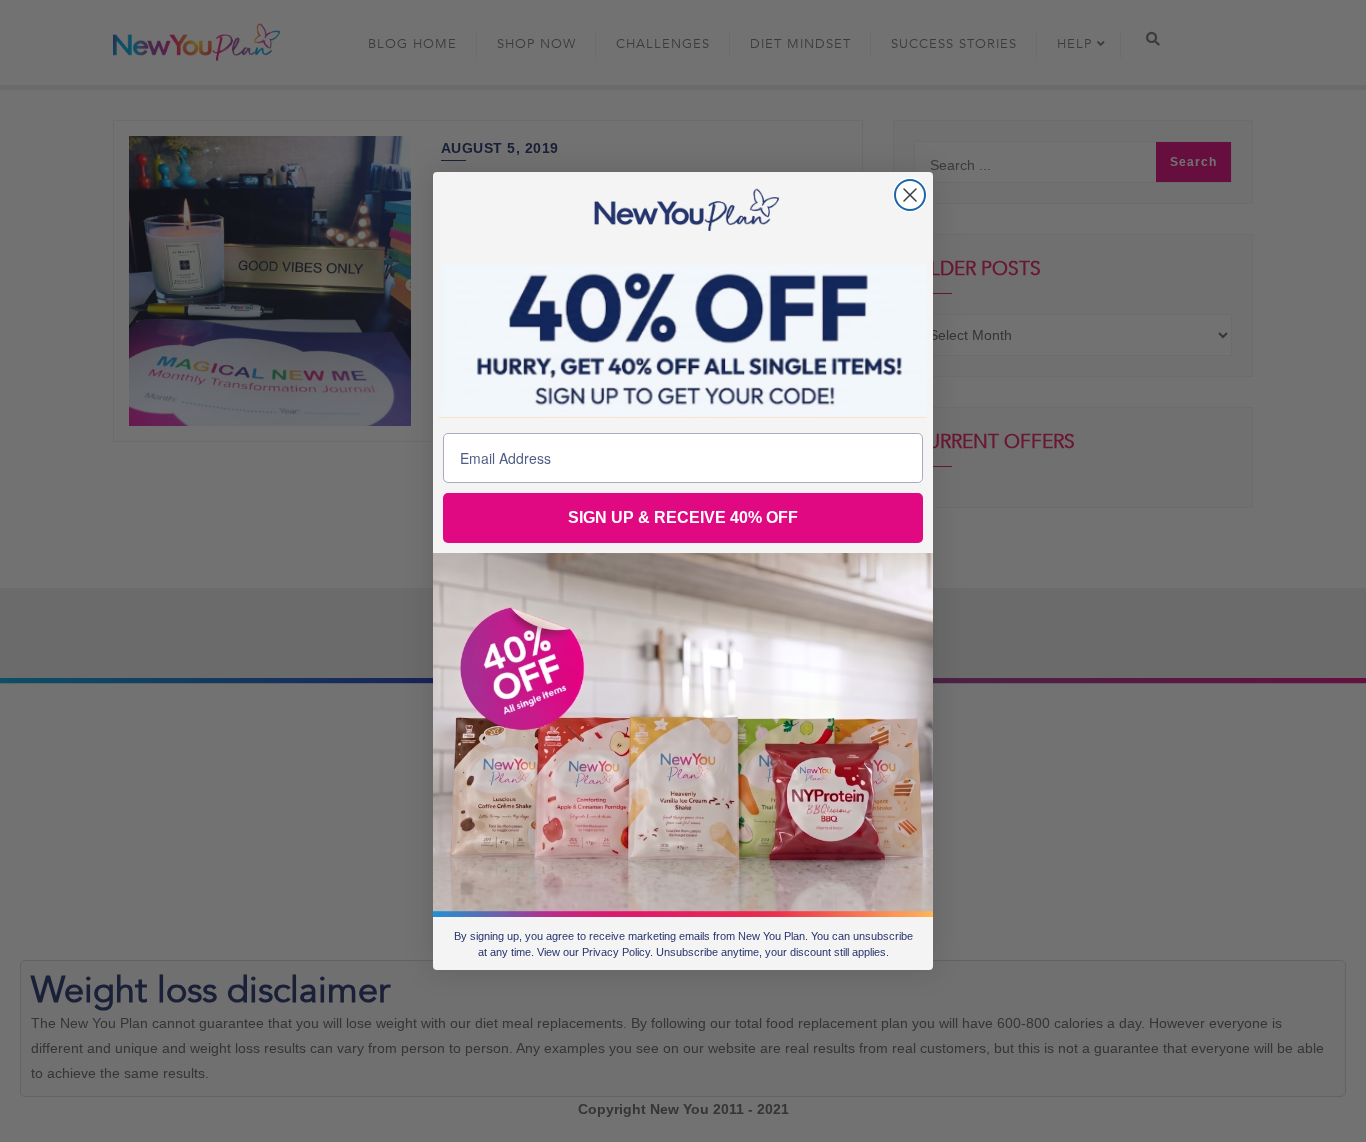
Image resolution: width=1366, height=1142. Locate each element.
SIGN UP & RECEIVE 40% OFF (683, 517)
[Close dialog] (910, 195)
